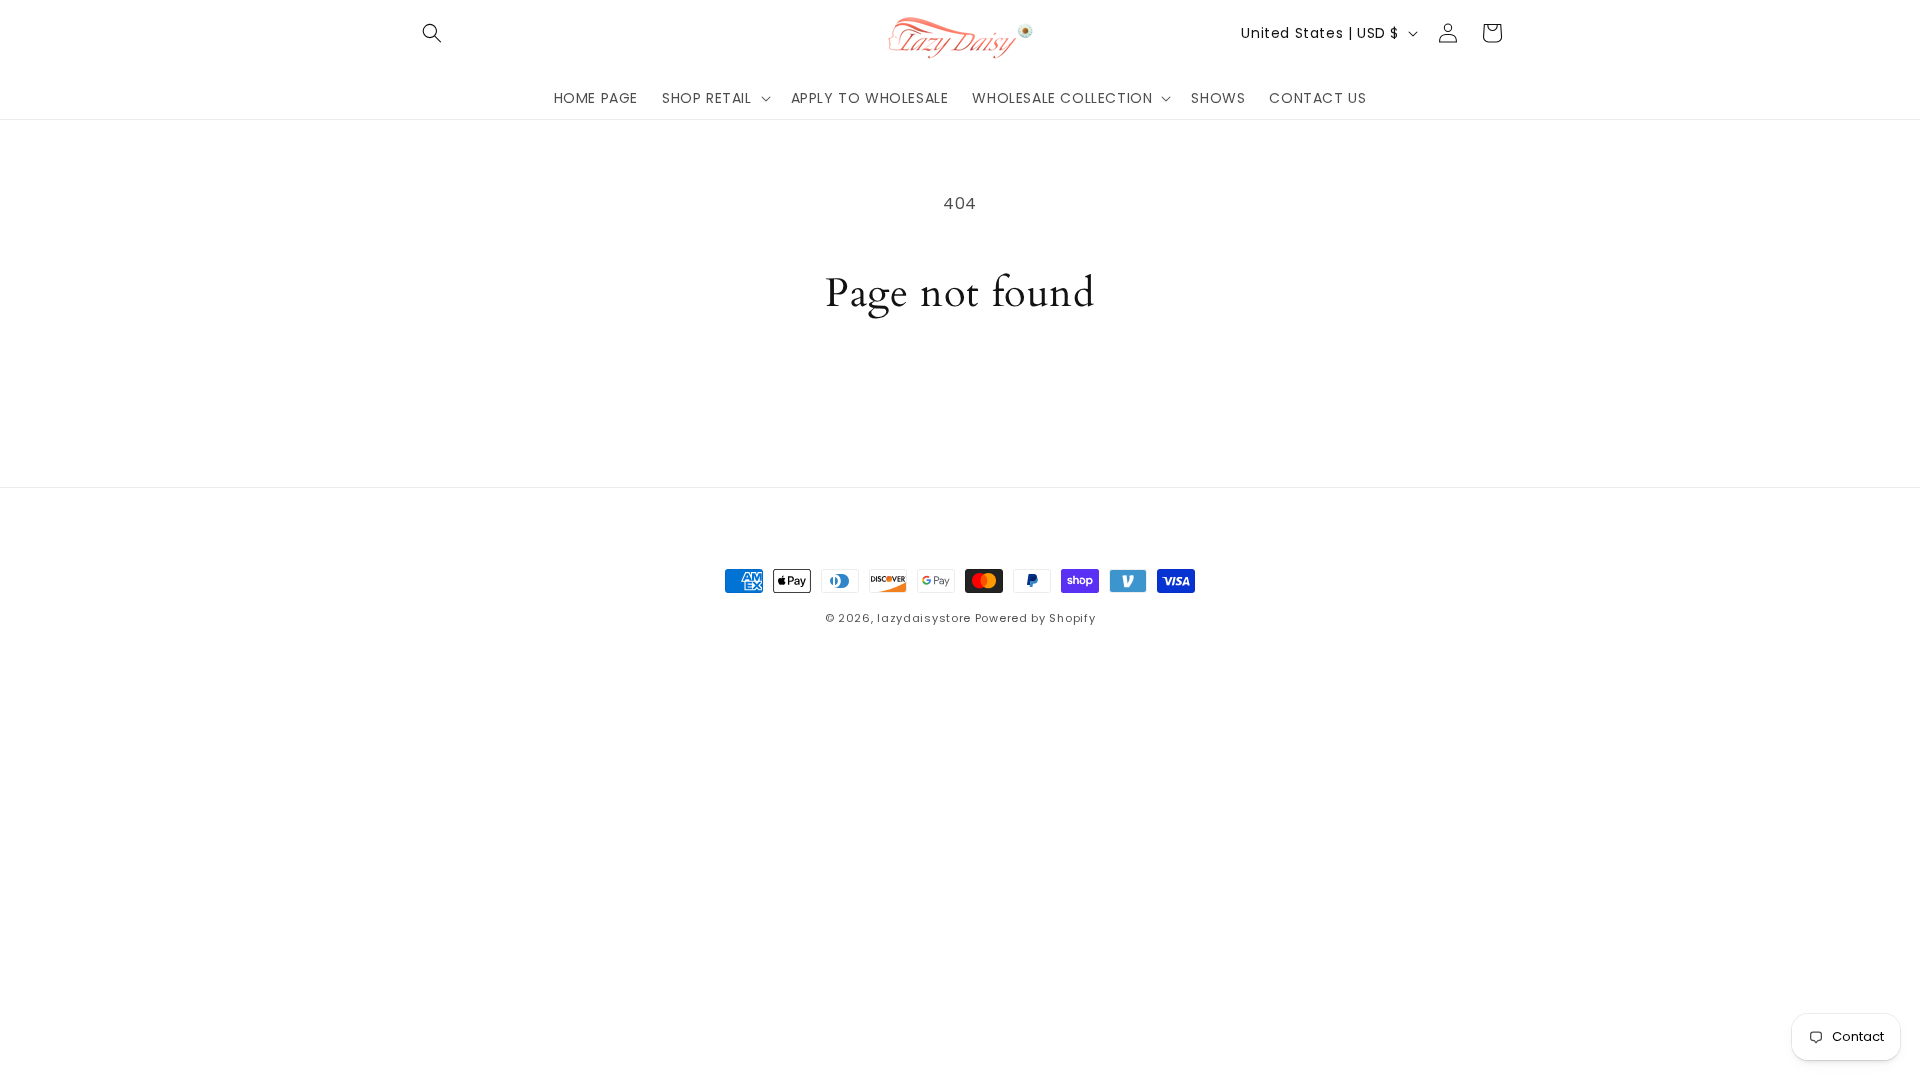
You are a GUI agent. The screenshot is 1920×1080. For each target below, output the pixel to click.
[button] (432, 33)
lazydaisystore (924, 618)
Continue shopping (960, 393)
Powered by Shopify (1035, 618)
